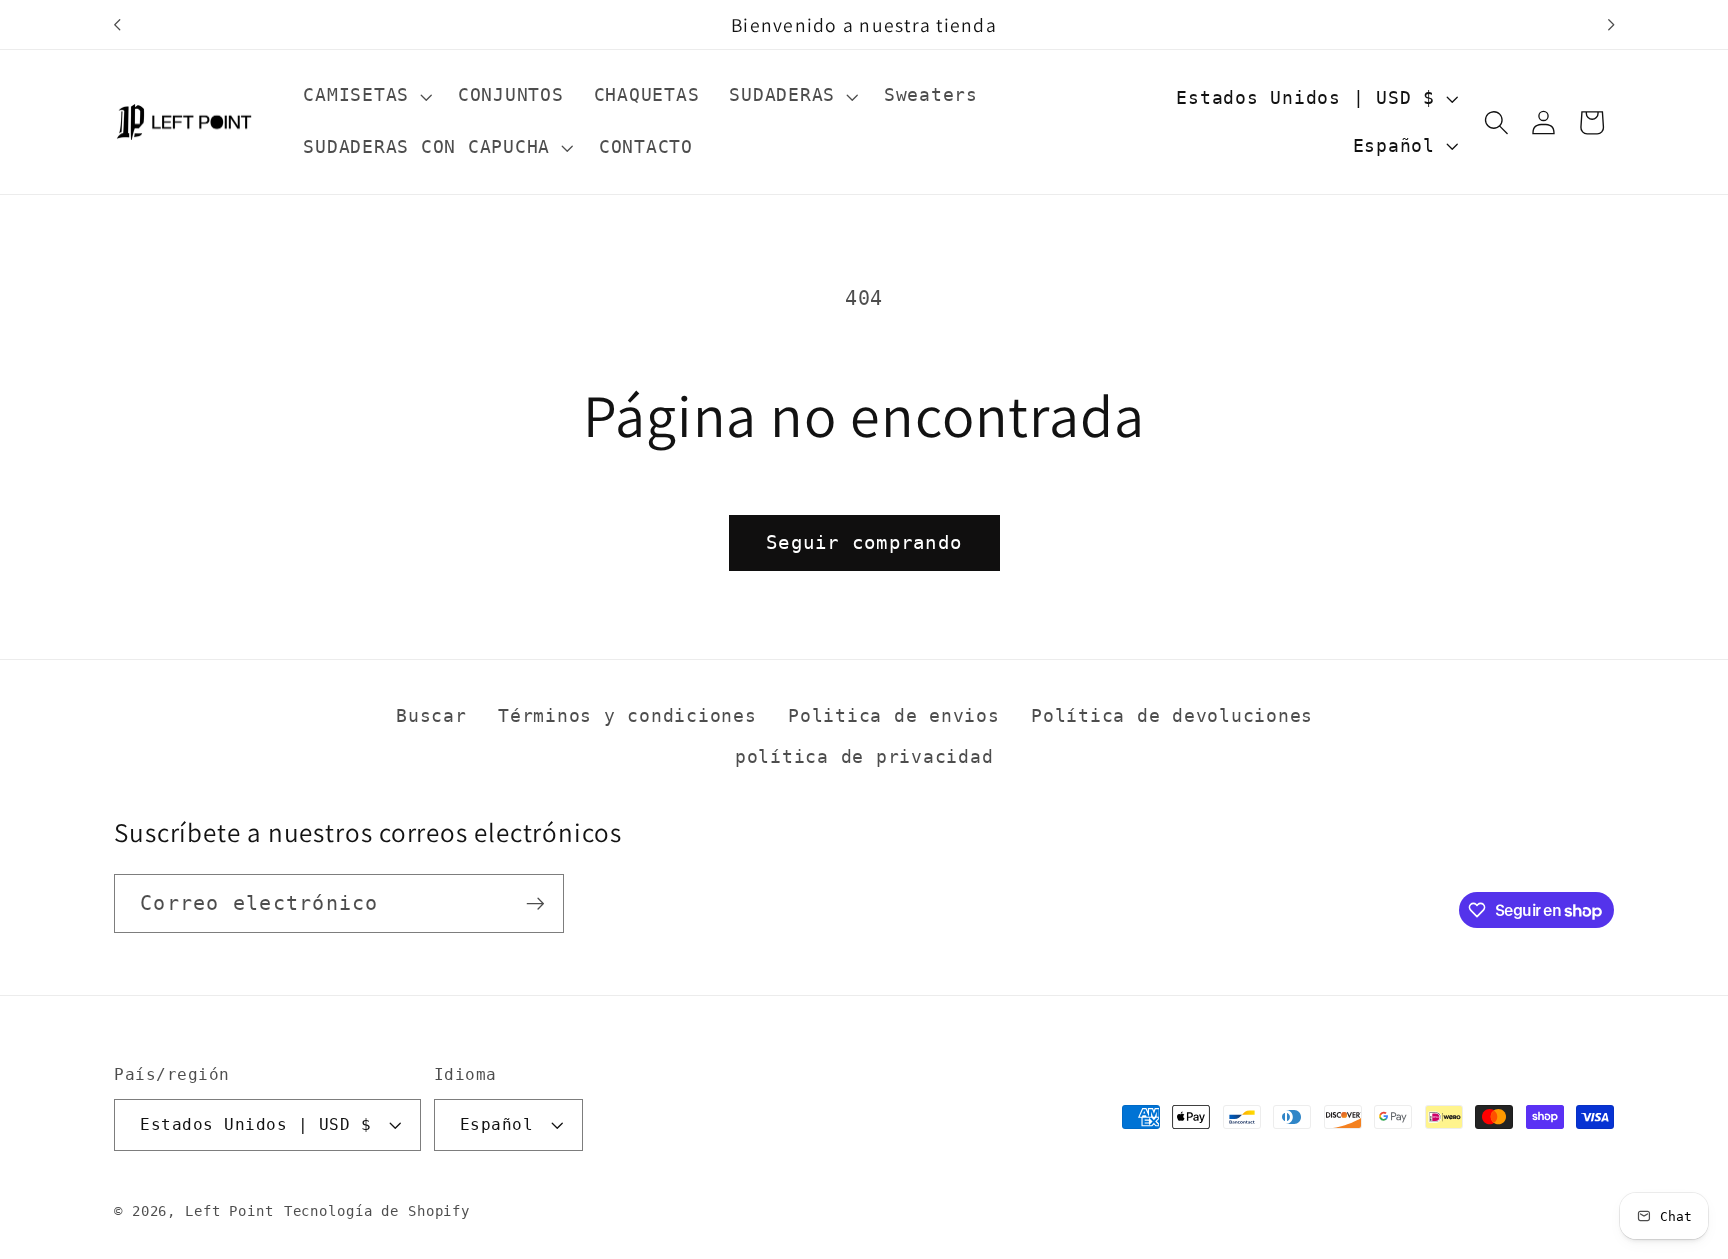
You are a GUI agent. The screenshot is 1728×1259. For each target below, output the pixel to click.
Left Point (229, 1211)
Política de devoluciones (1172, 716)
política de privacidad (864, 757)
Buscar (431, 716)
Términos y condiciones (627, 716)
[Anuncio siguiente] (1611, 25)
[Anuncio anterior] (117, 25)
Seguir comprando (864, 542)
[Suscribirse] (535, 903)
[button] (365, 96)
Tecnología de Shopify (377, 1211)
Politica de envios (894, 716)
